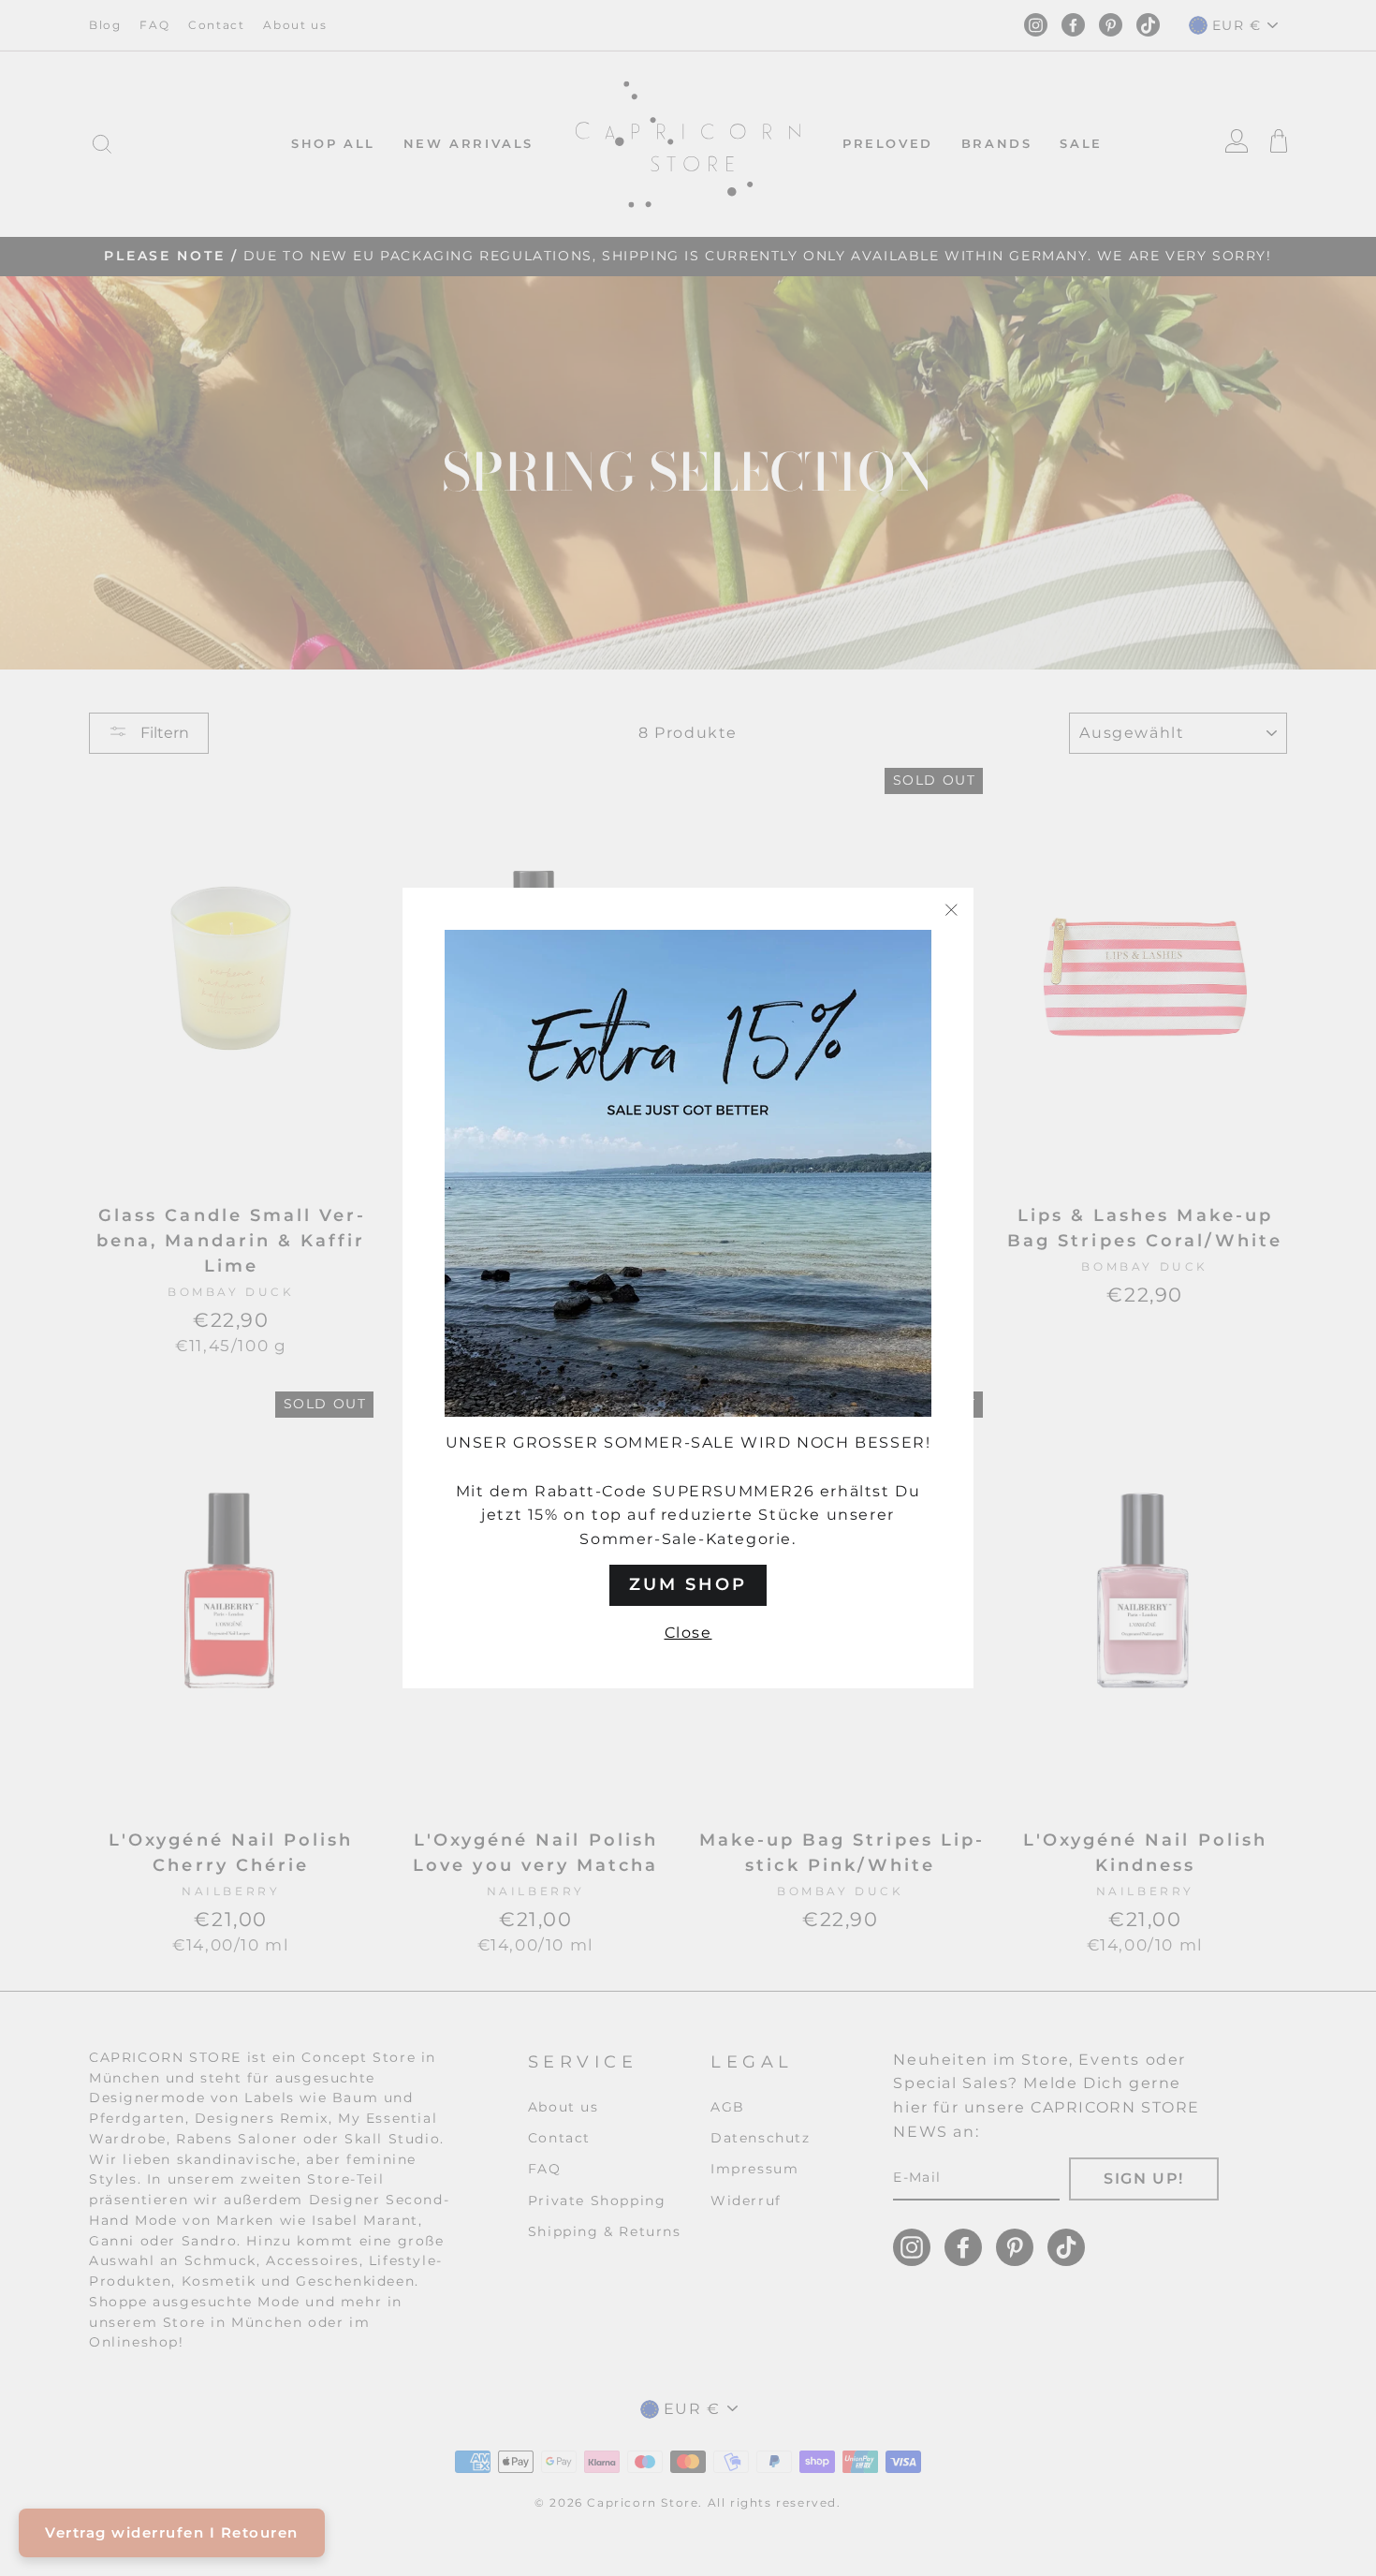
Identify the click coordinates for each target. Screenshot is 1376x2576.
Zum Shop (688, 1584)
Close (688, 1633)
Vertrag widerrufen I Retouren (172, 2532)
